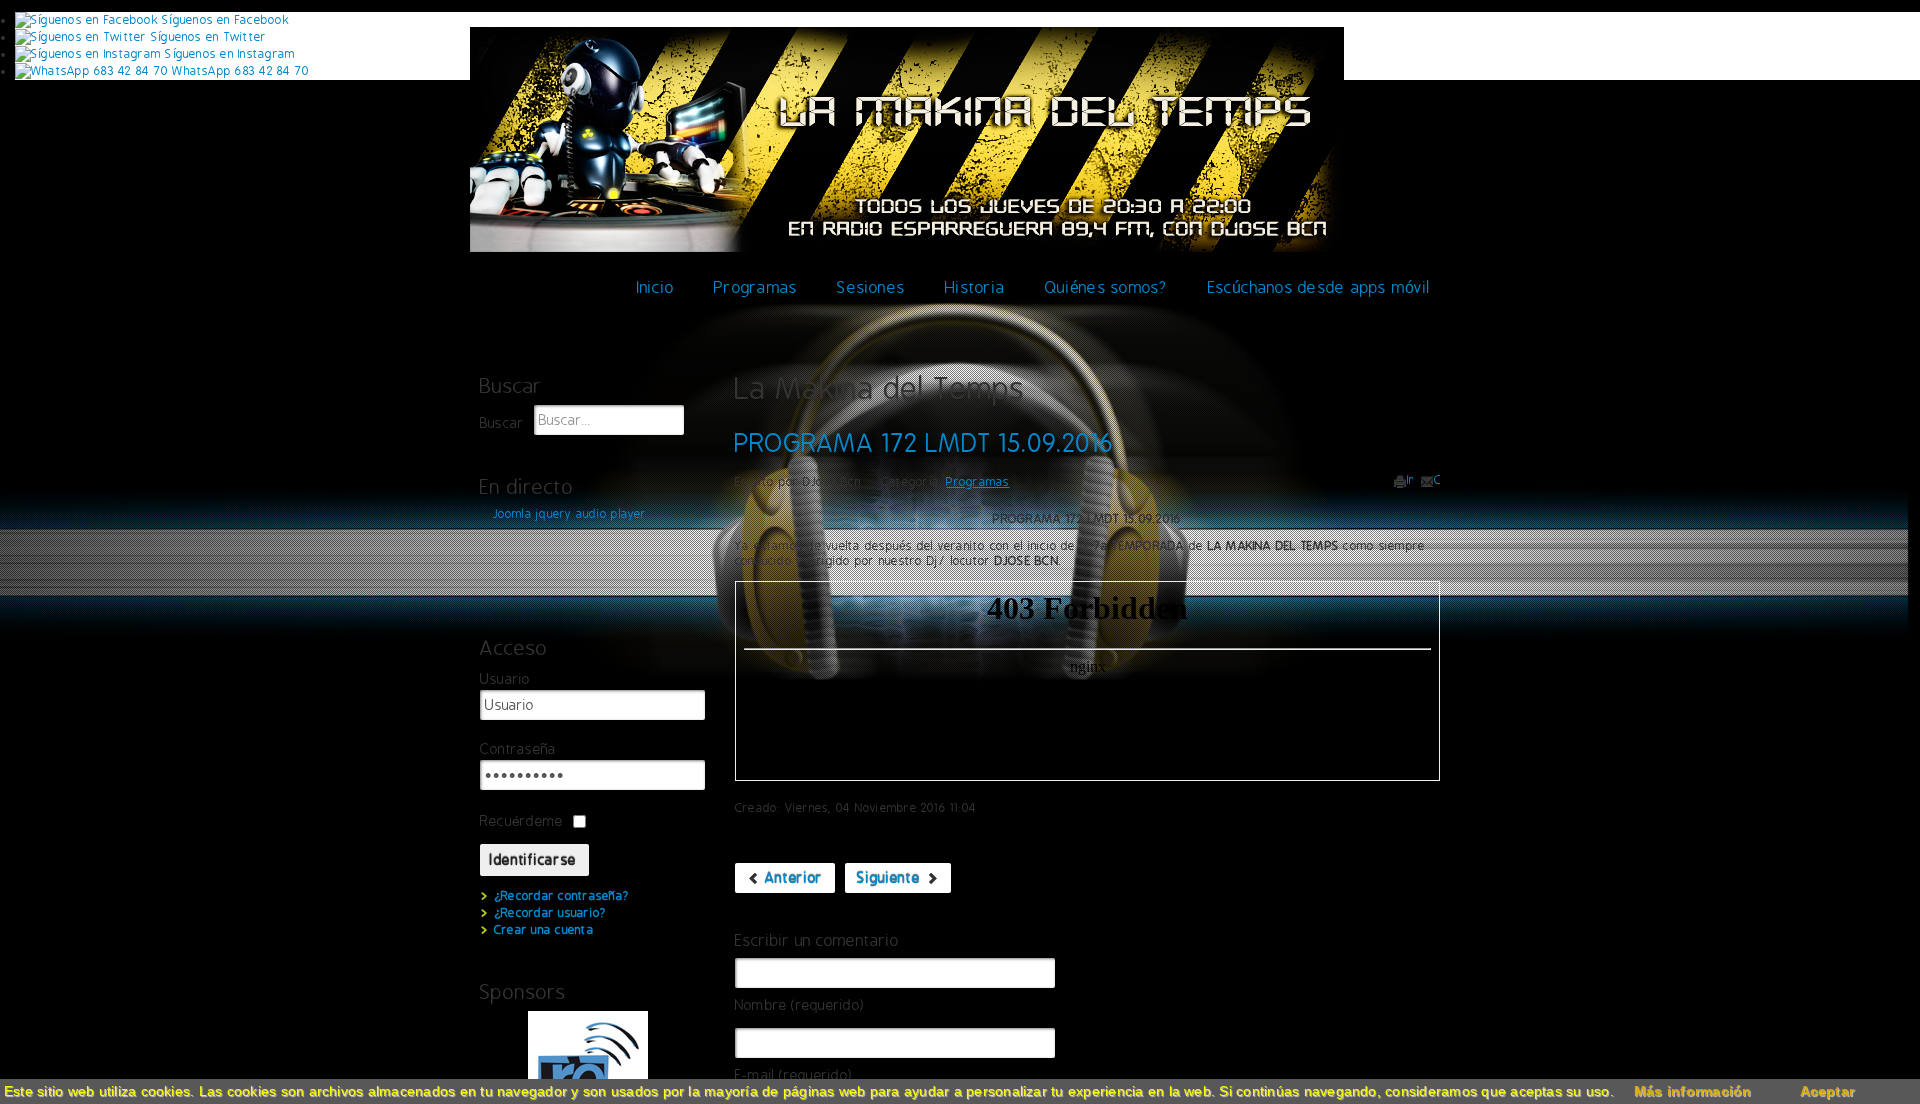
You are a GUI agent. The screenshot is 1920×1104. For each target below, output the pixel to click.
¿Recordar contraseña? (561, 896)
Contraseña (518, 749)
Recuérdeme (521, 821)
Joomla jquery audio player (570, 514)
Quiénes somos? (1106, 287)
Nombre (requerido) (799, 1005)
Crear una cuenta (544, 930)
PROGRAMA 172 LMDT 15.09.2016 (924, 443)
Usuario (505, 679)
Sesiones (871, 287)
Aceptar (1827, 1091)
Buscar (502, 423)
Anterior (792, 878)
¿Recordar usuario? (550, 913)
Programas (755, 287)
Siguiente (891, 878)
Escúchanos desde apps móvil (1319, 287)
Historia (975, 287)
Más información (1693, 1091)
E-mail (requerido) (793, 1075)
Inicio (655, 287)
